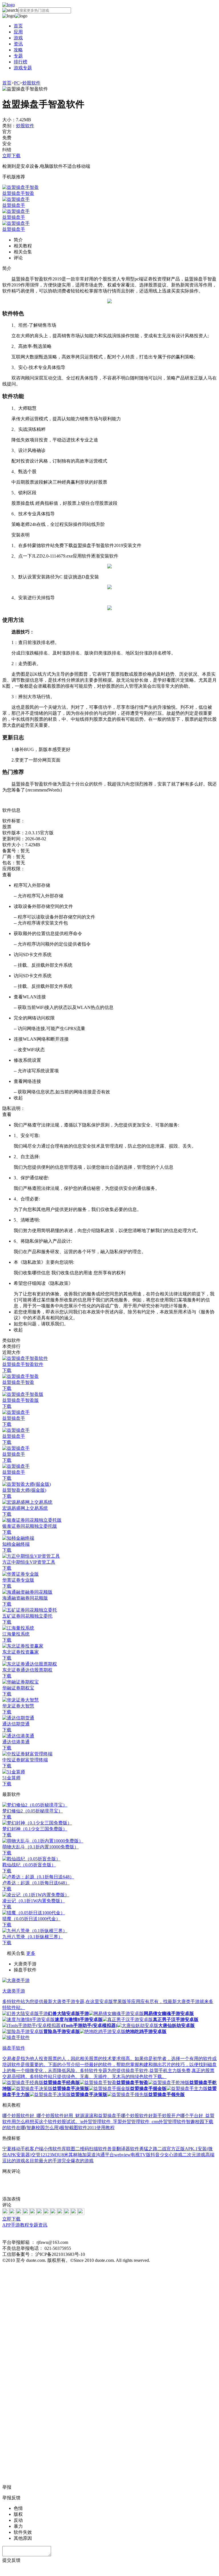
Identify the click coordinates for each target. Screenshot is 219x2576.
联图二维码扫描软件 (87, 2149)
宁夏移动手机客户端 (23, 2149)
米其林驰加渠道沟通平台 (89, 2155)
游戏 (18, 38)
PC (17, 83)
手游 (15, 2225)
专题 (18, 56)
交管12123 (42, 2155)
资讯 (18, 44)
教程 (25, 2225)
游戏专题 (23, 68)
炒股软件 (31, 83)
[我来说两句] (109, 2185)
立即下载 (11, 156)
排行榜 (21, 62)
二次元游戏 (194, 2155)
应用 (18, 32)
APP (7, 2225)
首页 (18, 26)
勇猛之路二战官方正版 (162, 2149)
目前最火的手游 (46, 2161)
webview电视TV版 (132, 2155)
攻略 (18, 50)
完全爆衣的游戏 (78, 2161)
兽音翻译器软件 (123, 2149)
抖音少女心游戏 (167, 2155)
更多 (31, 1953)
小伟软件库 (55, 2149)
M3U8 (58, 2155)
